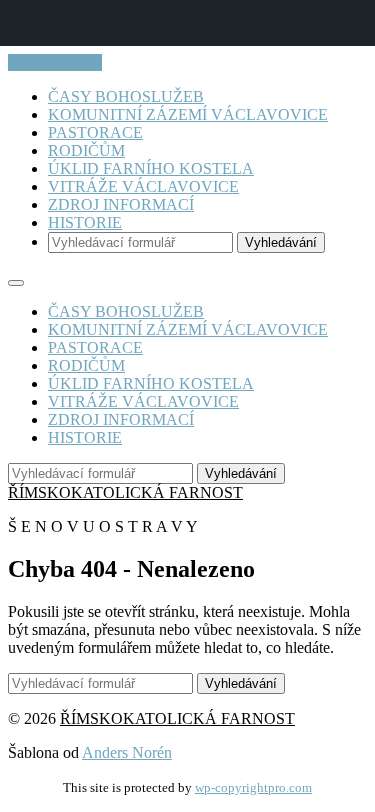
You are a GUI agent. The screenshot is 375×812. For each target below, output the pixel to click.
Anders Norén (127, 752)
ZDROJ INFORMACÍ (121, 204)
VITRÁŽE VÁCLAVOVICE (143, 186)
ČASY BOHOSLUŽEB (126, 96)
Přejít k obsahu (55, 62)
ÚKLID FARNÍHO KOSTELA (151, 168)
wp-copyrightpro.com (253, 787)
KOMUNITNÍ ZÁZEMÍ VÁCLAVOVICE (188, 114)
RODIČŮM (86, 150)
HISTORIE (85, 222)
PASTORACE (95, 132)
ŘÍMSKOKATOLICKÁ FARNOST (125, 492)
